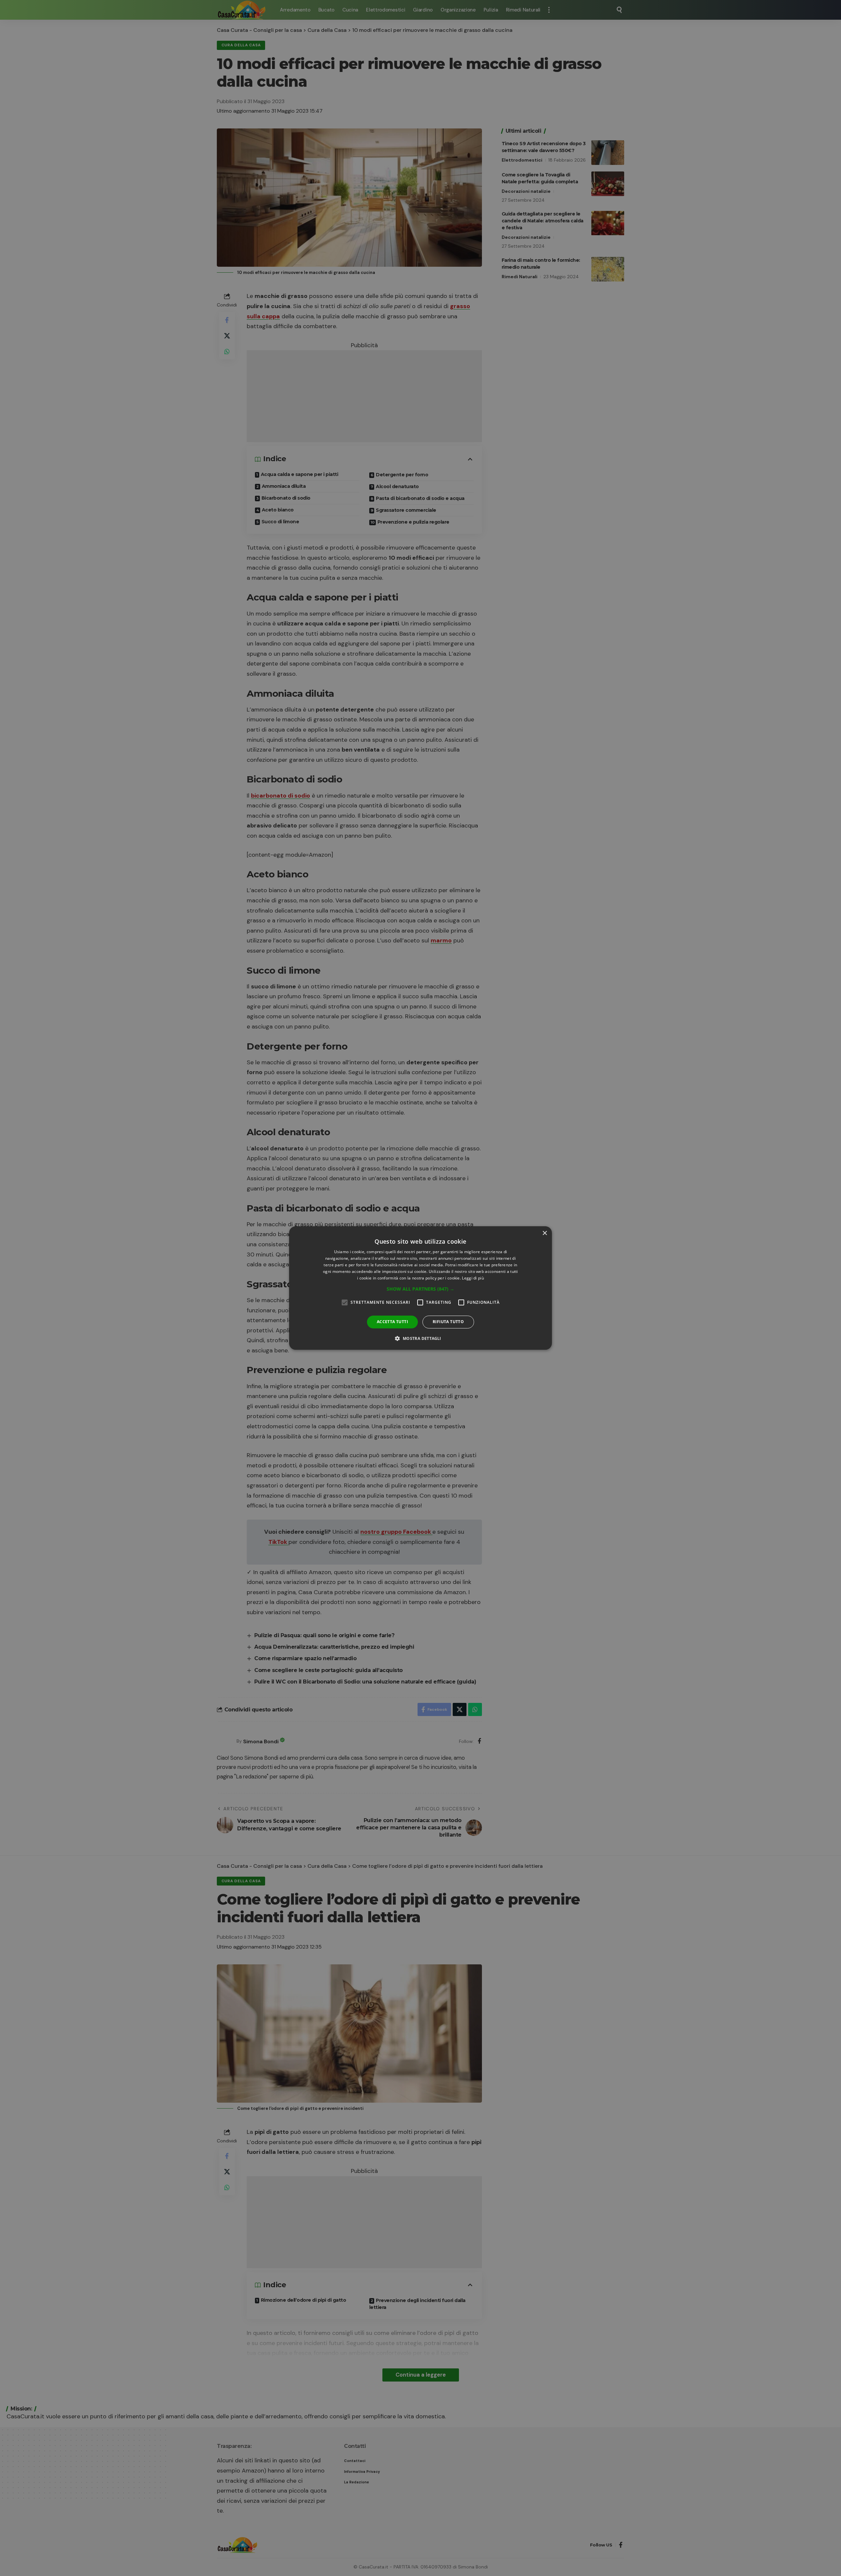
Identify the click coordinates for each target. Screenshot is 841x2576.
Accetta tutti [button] (392, 1322)
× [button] (545, 1233)
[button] (420, 1289)
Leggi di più (473, 1278)
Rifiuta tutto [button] (448, 1322)
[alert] (420, 1288)
